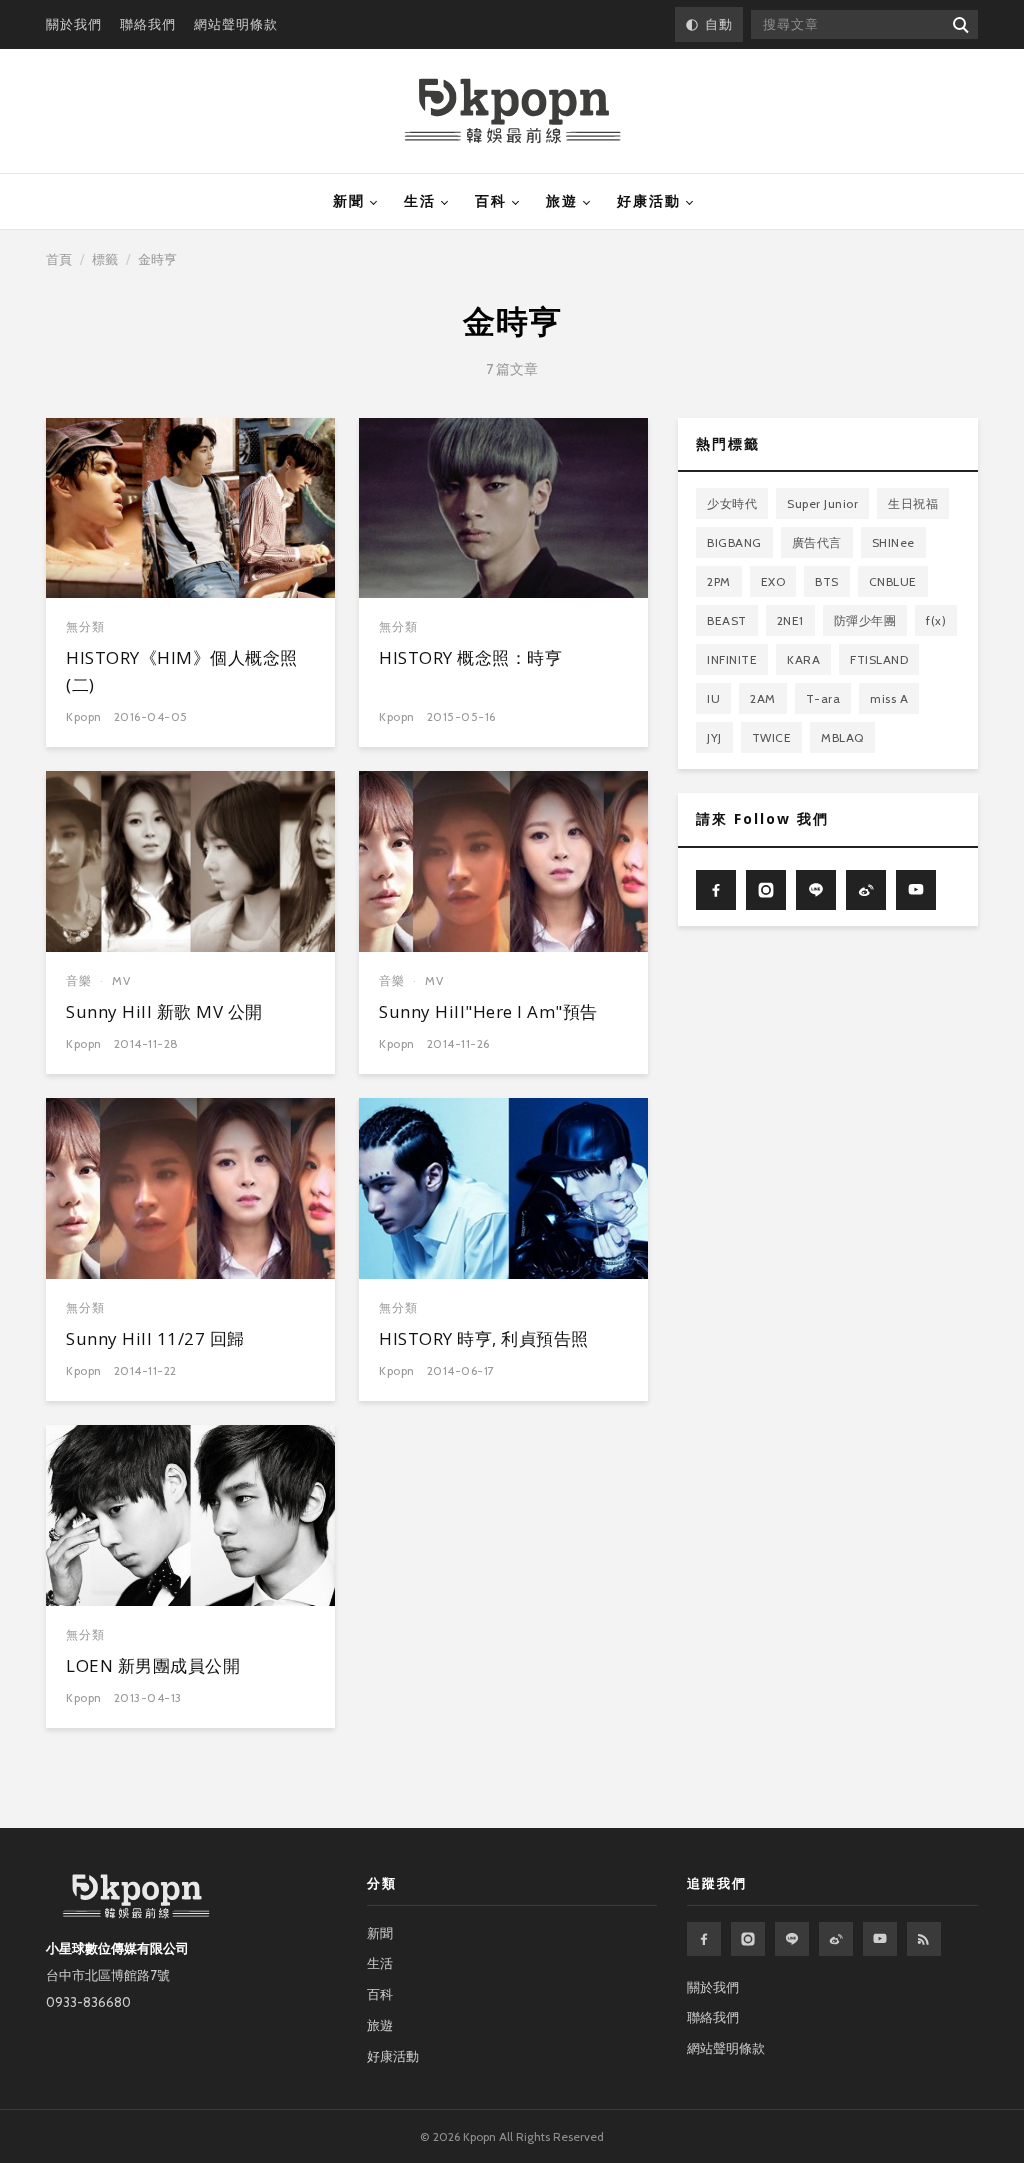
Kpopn (84, 716)
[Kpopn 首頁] (512, 111)
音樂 (79, 980)
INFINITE (732, 659)
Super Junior (822, 503)
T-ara (823, 698)
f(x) (936, 620)
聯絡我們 (148, 24)
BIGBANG (734, 542)
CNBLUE (893, 581)
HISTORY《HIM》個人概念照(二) (182, 670)
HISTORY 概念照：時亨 (470, 657)
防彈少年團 (865, 620)
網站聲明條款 (236, 24)
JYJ (714, 737)
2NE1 (790, 620)
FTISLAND (879, 659)
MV (121, 980)
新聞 (349, 201)
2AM (763, 698)
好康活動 (649, 201)
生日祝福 (913, 503)
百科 (491, 201)
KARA (803, 659)
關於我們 (74, 24)
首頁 (59, 259)
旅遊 (562, 201)
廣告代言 (817, 542)
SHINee (893, 542)
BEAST (727, 620)
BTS (827, 581)
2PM (719, 581)
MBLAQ (842, 737)
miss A (889, 698)
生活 (420, 201)
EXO (773, 581)
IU (713, 698)
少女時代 (732, 503)
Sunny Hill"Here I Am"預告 (488, 1011)
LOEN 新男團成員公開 (153, 1665)
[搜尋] (959, 24)
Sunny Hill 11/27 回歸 (155, 1338)
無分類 (85, 626)
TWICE (772, 737)
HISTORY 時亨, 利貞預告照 (484, 1338)
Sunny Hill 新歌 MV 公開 (164, 1011)
